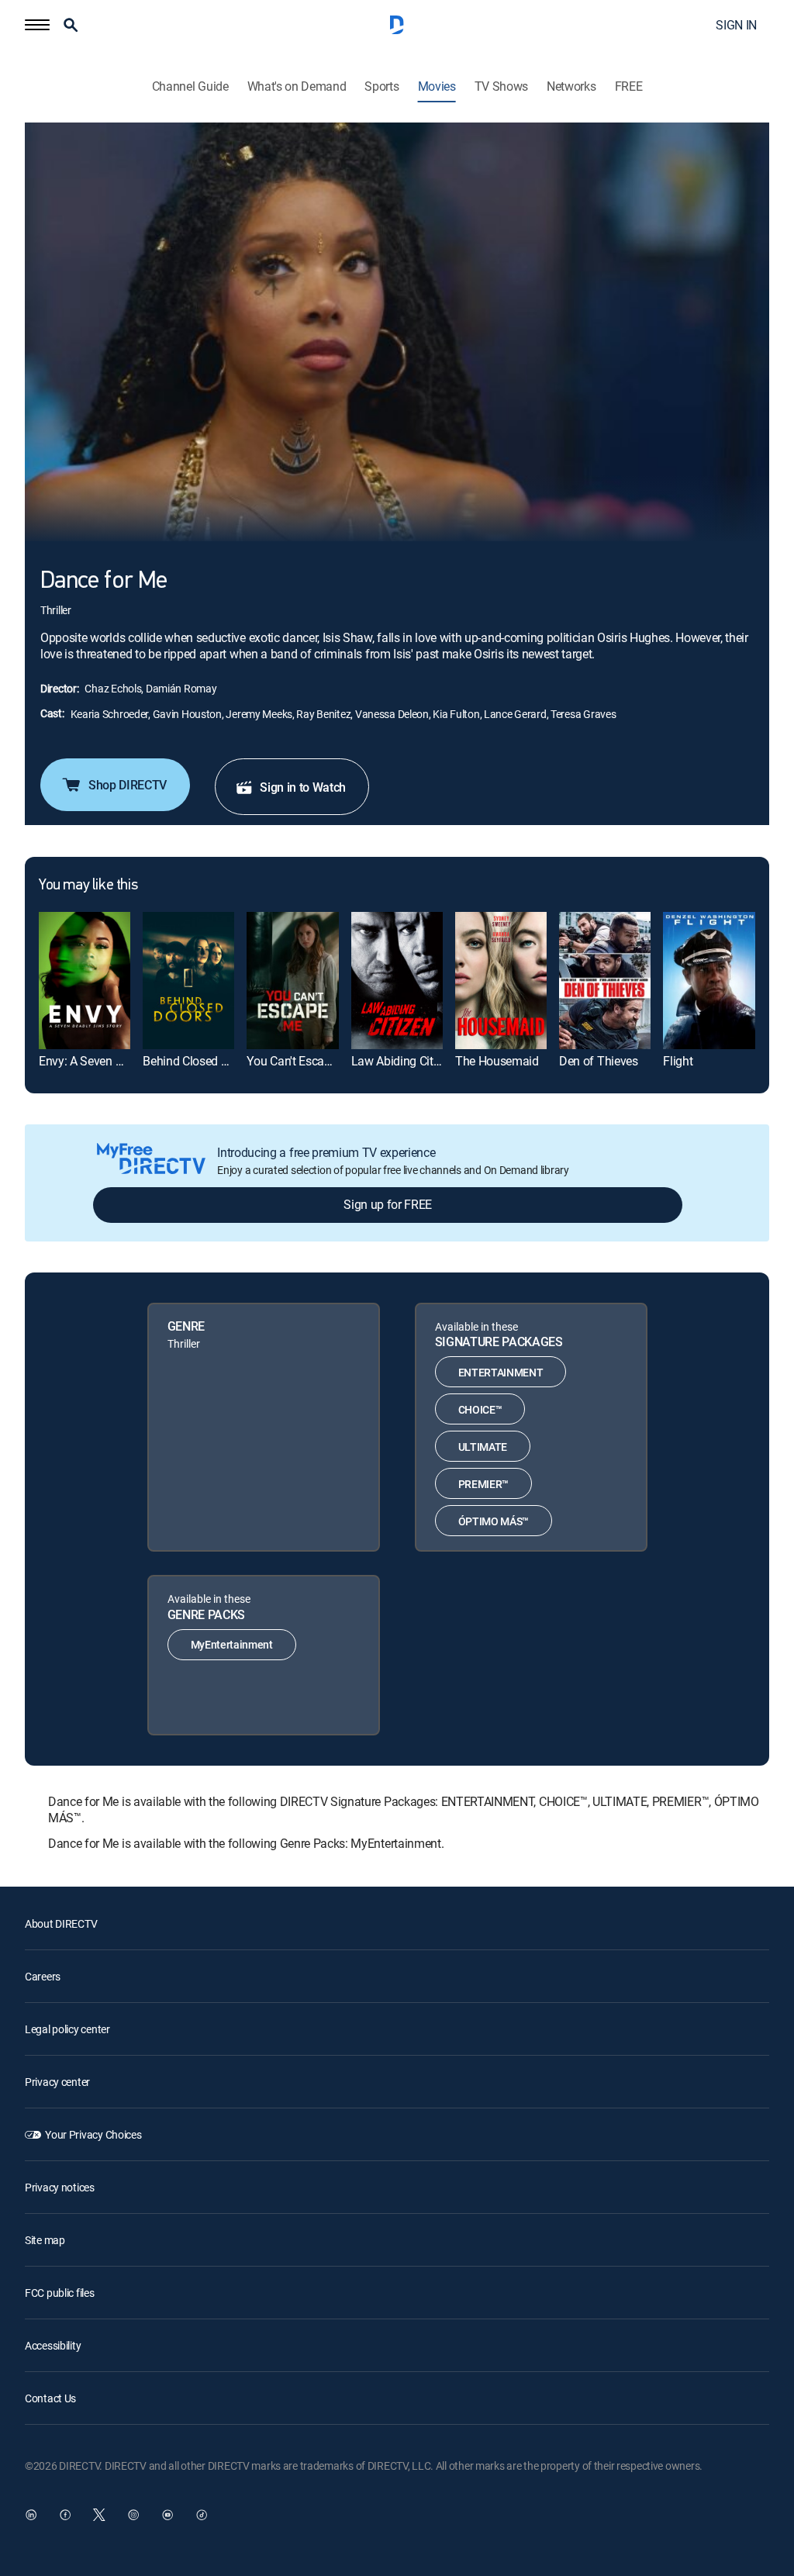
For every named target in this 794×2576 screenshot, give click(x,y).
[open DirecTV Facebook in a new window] (65, 2515)
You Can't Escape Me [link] (301, 1061)
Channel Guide (190, 86)
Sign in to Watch (303, 787)
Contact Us (50, 2398)
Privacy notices (60, 2187)
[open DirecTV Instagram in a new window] (133, 2515)
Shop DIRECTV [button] (128, 785)
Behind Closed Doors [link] (197, 1061)
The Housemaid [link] (497, 1061)
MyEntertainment (232, 1644)
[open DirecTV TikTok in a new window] (202, 2515)
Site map (45, 2240)
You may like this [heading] (88, 886)
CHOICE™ (480, 1409)
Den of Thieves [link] (599, 1061)
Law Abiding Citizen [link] (403, 1061)
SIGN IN (736, 25)
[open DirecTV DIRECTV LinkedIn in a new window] (31, 2515)
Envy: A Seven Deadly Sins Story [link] (123, 1061)
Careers (43, 1976)
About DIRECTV (61, 1923)
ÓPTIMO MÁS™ (494, 1521)
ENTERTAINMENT (501, 1372)
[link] (85, 981)
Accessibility (53, 2345)
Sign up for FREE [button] (388, 1204)
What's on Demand (297, 86)
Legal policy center (67, 2029)
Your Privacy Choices (93, 2134)
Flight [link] (678, 1061)
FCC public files (60, 2293)
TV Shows (501, 86)
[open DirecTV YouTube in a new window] (167, 2515)
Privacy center (57, 2082)
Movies (437, 86)
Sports (381, 86)
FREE (629, 86)
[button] (37, 25)
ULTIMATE (483, 1447)
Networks (571, 86)
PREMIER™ (483, 1484)
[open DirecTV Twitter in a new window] (99, 2515)
